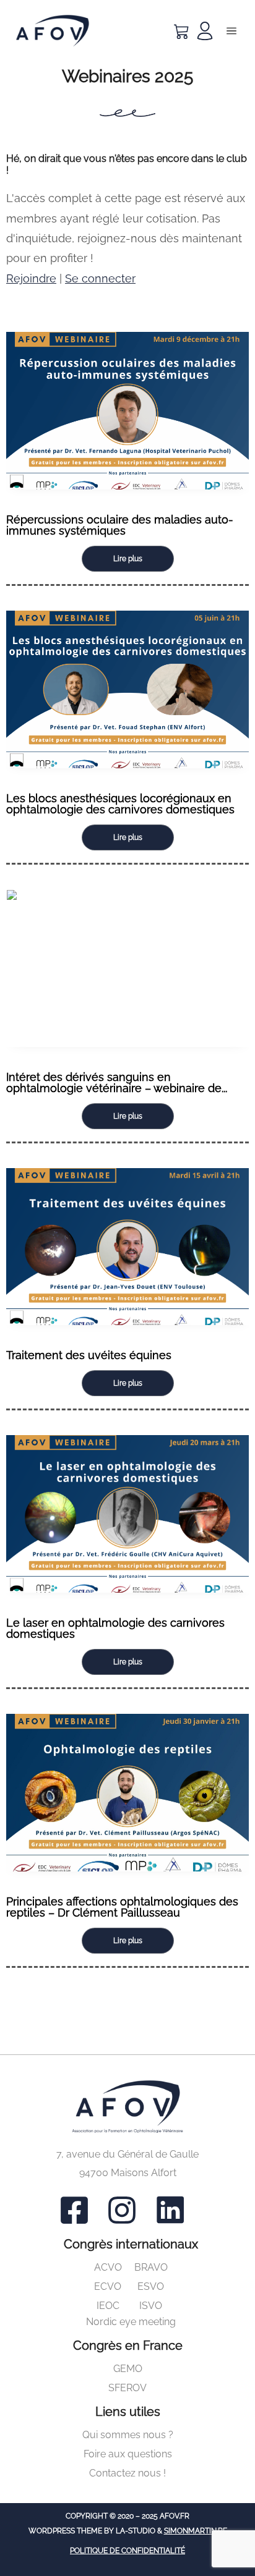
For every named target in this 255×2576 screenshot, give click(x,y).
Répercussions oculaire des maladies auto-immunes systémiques (120, 525)
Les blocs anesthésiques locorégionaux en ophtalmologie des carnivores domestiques (120, 804)
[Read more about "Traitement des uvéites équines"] (127, 1247)
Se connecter (100, 278)
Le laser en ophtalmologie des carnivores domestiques (115, 1628)
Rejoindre (31, 278)
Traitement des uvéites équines (89, 1355)
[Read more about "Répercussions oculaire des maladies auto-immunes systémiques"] (127, 411)
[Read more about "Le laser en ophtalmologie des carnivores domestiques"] (127, 1514)
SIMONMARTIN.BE (196, 2531)
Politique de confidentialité (127, 2551)
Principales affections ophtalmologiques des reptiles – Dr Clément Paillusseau (122, 1907)
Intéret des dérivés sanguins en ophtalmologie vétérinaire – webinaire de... (117, 1083)
